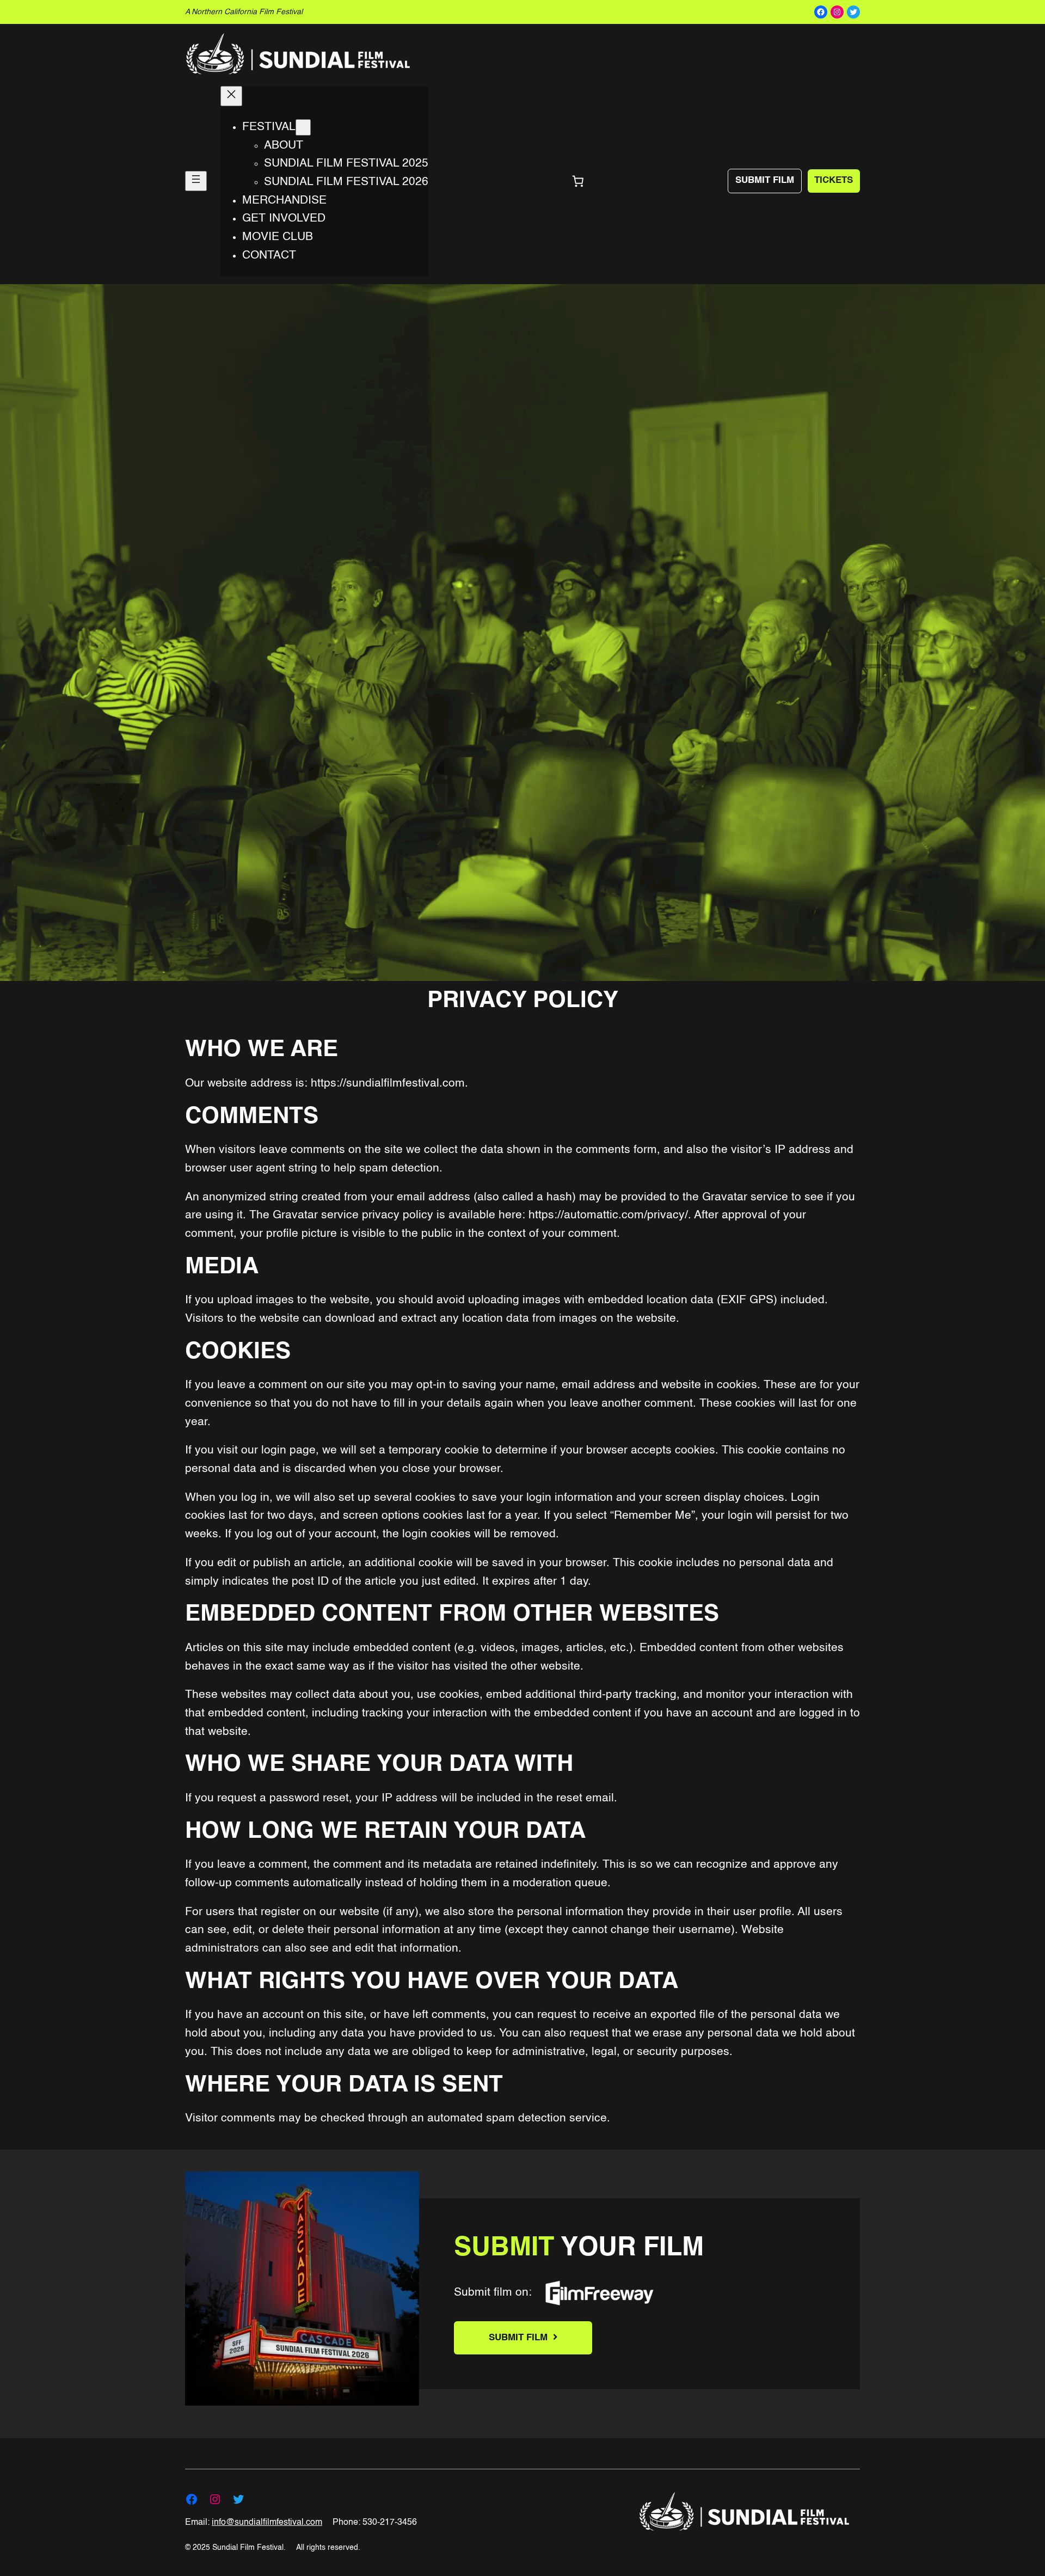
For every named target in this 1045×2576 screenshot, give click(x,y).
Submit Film (765, 180)
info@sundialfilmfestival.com (267, 2523)
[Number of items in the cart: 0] (578, 181)
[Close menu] (231, 96)
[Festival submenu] (303, 127)
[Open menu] (196, 181)
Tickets (834, 180)
